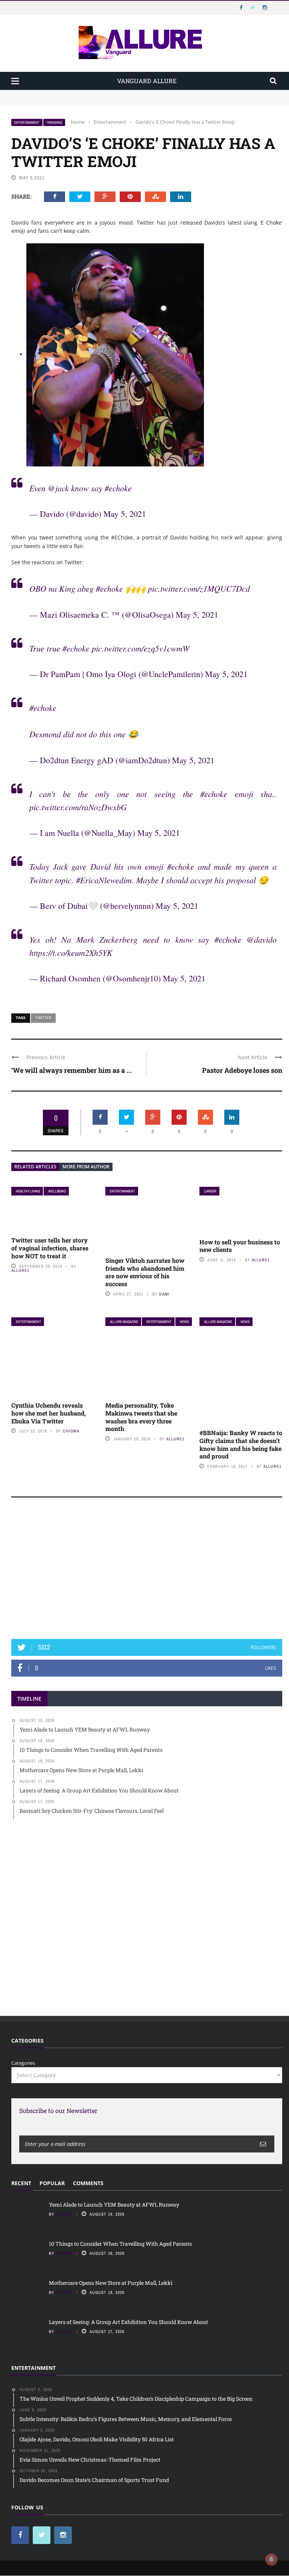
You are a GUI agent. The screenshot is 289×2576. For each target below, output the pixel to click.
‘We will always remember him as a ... (72, 1070)
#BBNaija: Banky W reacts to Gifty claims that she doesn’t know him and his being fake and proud (241, 1444)
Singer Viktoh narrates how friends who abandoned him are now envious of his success (145, 1272)
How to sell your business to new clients (240, 1246)
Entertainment (27, 122)
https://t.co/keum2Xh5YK (71, 952)
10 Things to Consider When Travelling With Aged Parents (79, 101)
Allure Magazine (124, 1322)
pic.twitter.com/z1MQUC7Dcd (199, 588)
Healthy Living (28, 1191)
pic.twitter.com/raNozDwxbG (78, 807)
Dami (164, 1294)
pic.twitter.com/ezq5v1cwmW (141, 648)
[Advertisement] (147, 1572)
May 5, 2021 (125, 514)
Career (210, 1191)
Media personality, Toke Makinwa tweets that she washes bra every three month (141, 1417)
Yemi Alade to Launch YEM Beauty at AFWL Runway (73, 93)
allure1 (20, 1270)
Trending (54, 122)
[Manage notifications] (271, 2559)
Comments (88, 2183)
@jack (58, 488)
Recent (21, 2183)
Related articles (35, 1167)
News (184, 1322)
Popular (52, 2183)
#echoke (118, 488)
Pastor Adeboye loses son (242, 1070)
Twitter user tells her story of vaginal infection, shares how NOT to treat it (50, 1248)
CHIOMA (71, 1431)
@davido (262, 939)
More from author (86, 1167)
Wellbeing (57, 1191)
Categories (23, 2063)
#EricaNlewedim (104, 880)
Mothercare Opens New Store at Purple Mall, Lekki (111, 2283)
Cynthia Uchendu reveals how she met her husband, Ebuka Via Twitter (49, 1413)
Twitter (43, 1018)
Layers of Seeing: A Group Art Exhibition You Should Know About (129, 2322)
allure (64, 2331)
